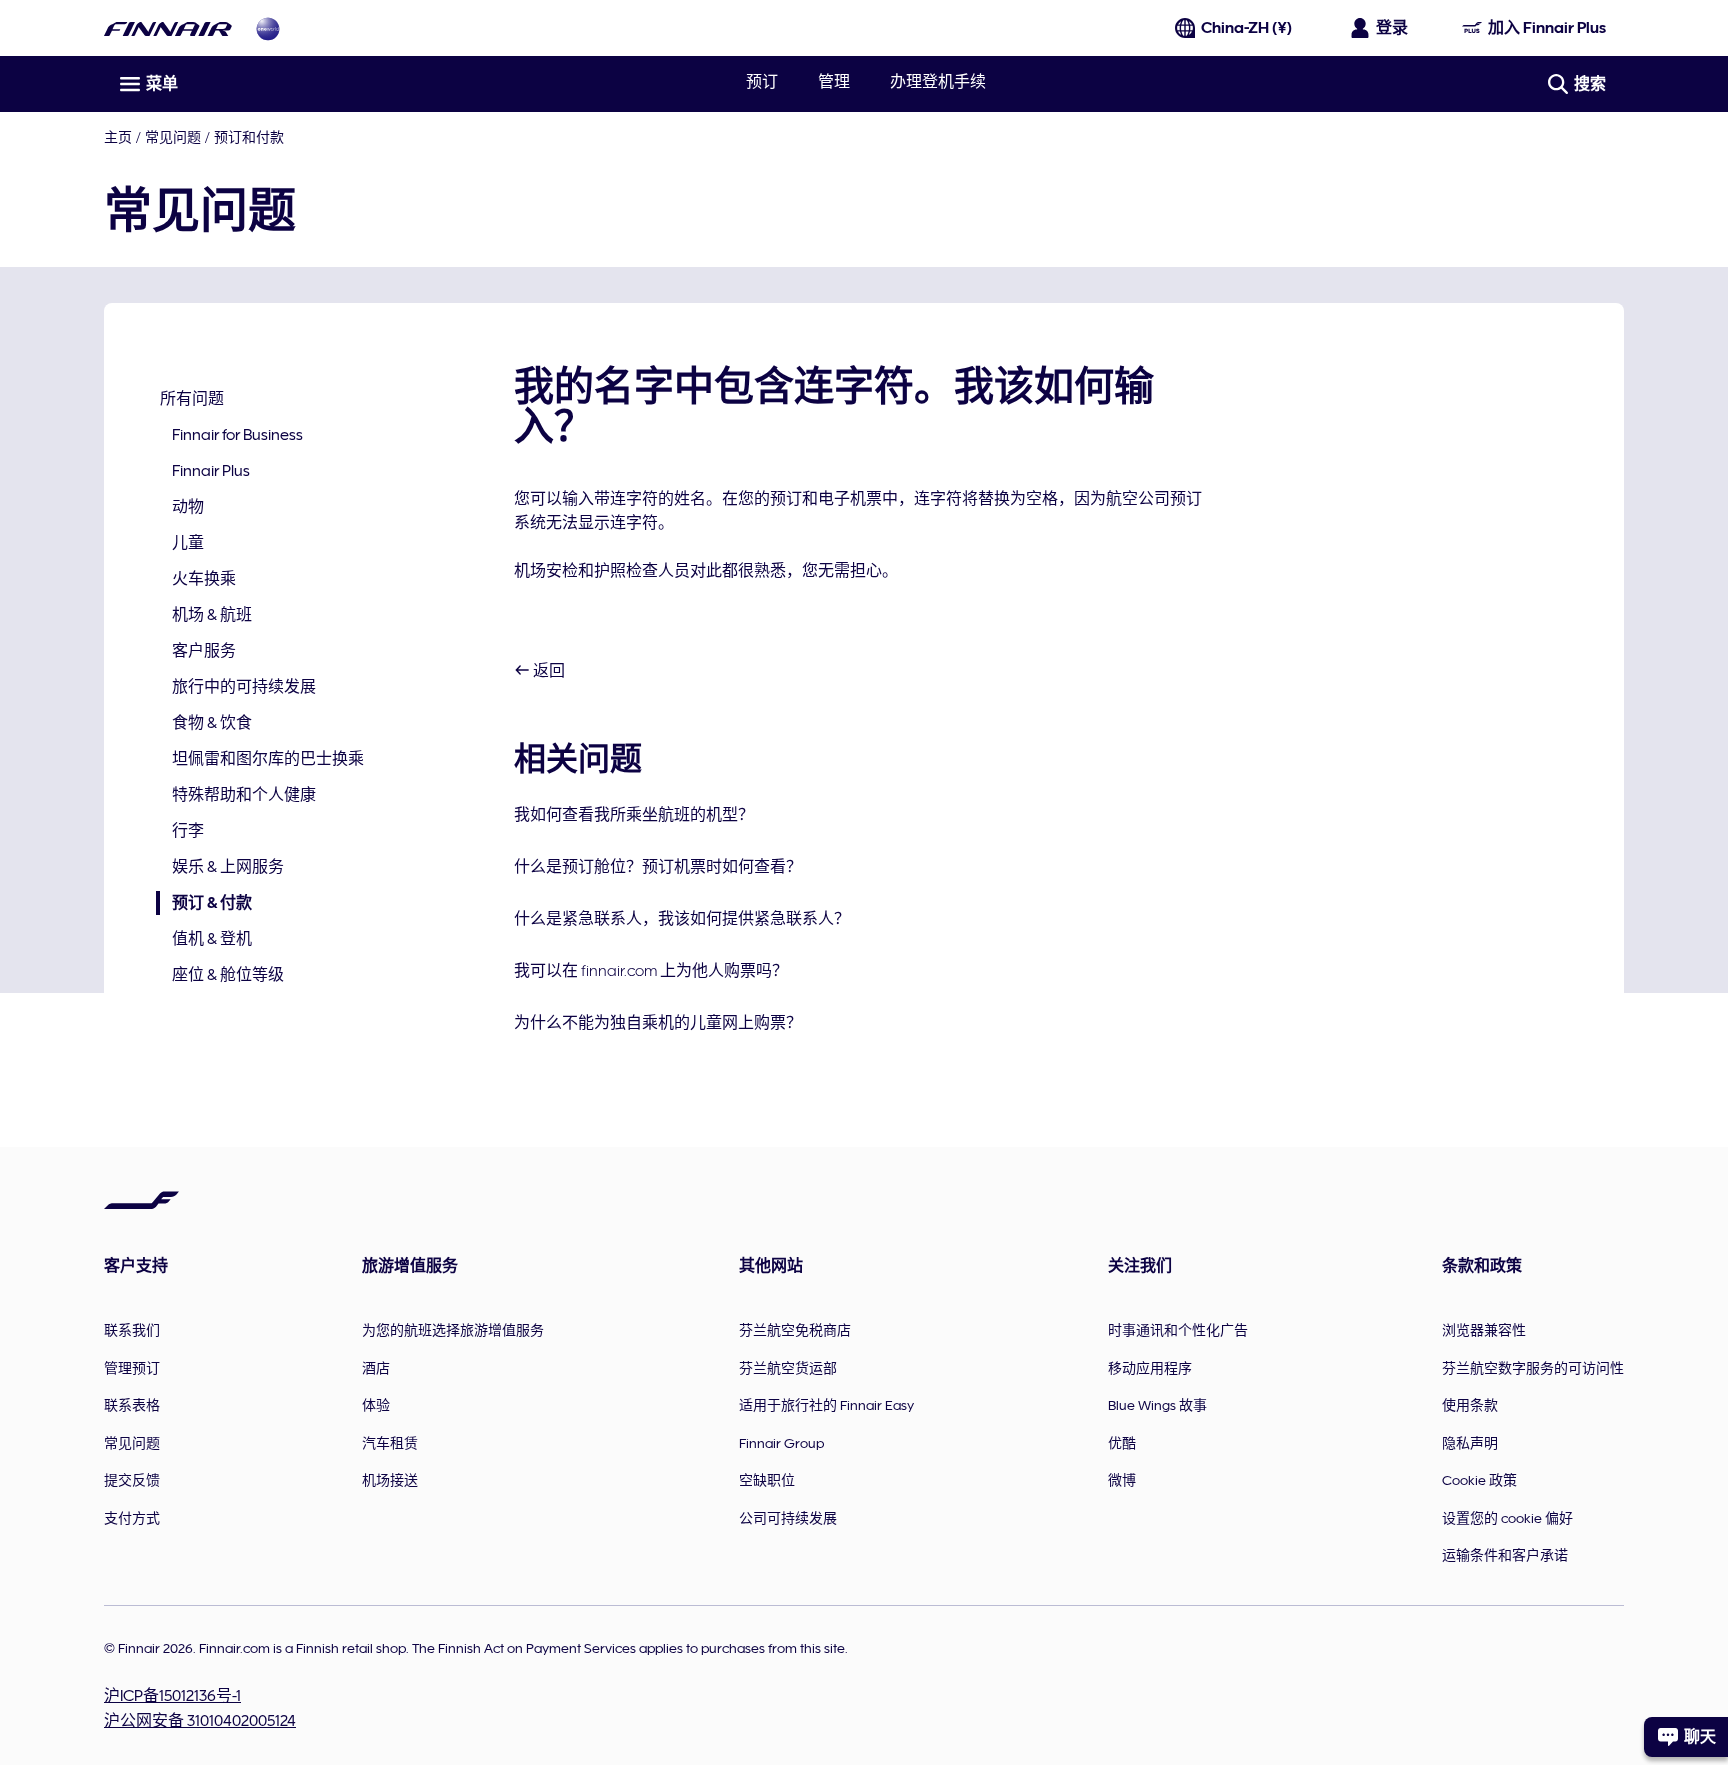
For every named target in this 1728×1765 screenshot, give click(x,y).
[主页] (168, 28)
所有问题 (192, 399)
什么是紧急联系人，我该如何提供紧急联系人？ (682, 919)
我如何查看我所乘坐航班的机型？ (634, 815)
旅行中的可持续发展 (244, 687)
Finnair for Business (237, 435)
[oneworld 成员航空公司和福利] (268, 28)
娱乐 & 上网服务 (228, 867)
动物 (188, 507)
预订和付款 (249, 137)
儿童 (188, 543)
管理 (834, 82)
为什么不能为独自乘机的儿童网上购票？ (658, 1023)
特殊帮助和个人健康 (244, 795)
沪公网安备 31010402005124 (200, 1721)
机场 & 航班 (212, 615)
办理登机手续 (938, 82)
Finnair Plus (211, 471)
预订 (762, 82)
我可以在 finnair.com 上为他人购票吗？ (651, 971)
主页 (118, 137)
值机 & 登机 (212, 939)
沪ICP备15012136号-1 (172, 1696)
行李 (188, 831)
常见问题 (173, 137)
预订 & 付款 (204, 904)
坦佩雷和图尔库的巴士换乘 (268, 759)
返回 (547, 671)
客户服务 (204, 651)
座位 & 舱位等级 (228, 975)
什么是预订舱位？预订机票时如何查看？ (658, 867)
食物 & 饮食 (212, 723)
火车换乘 (204, 579)
